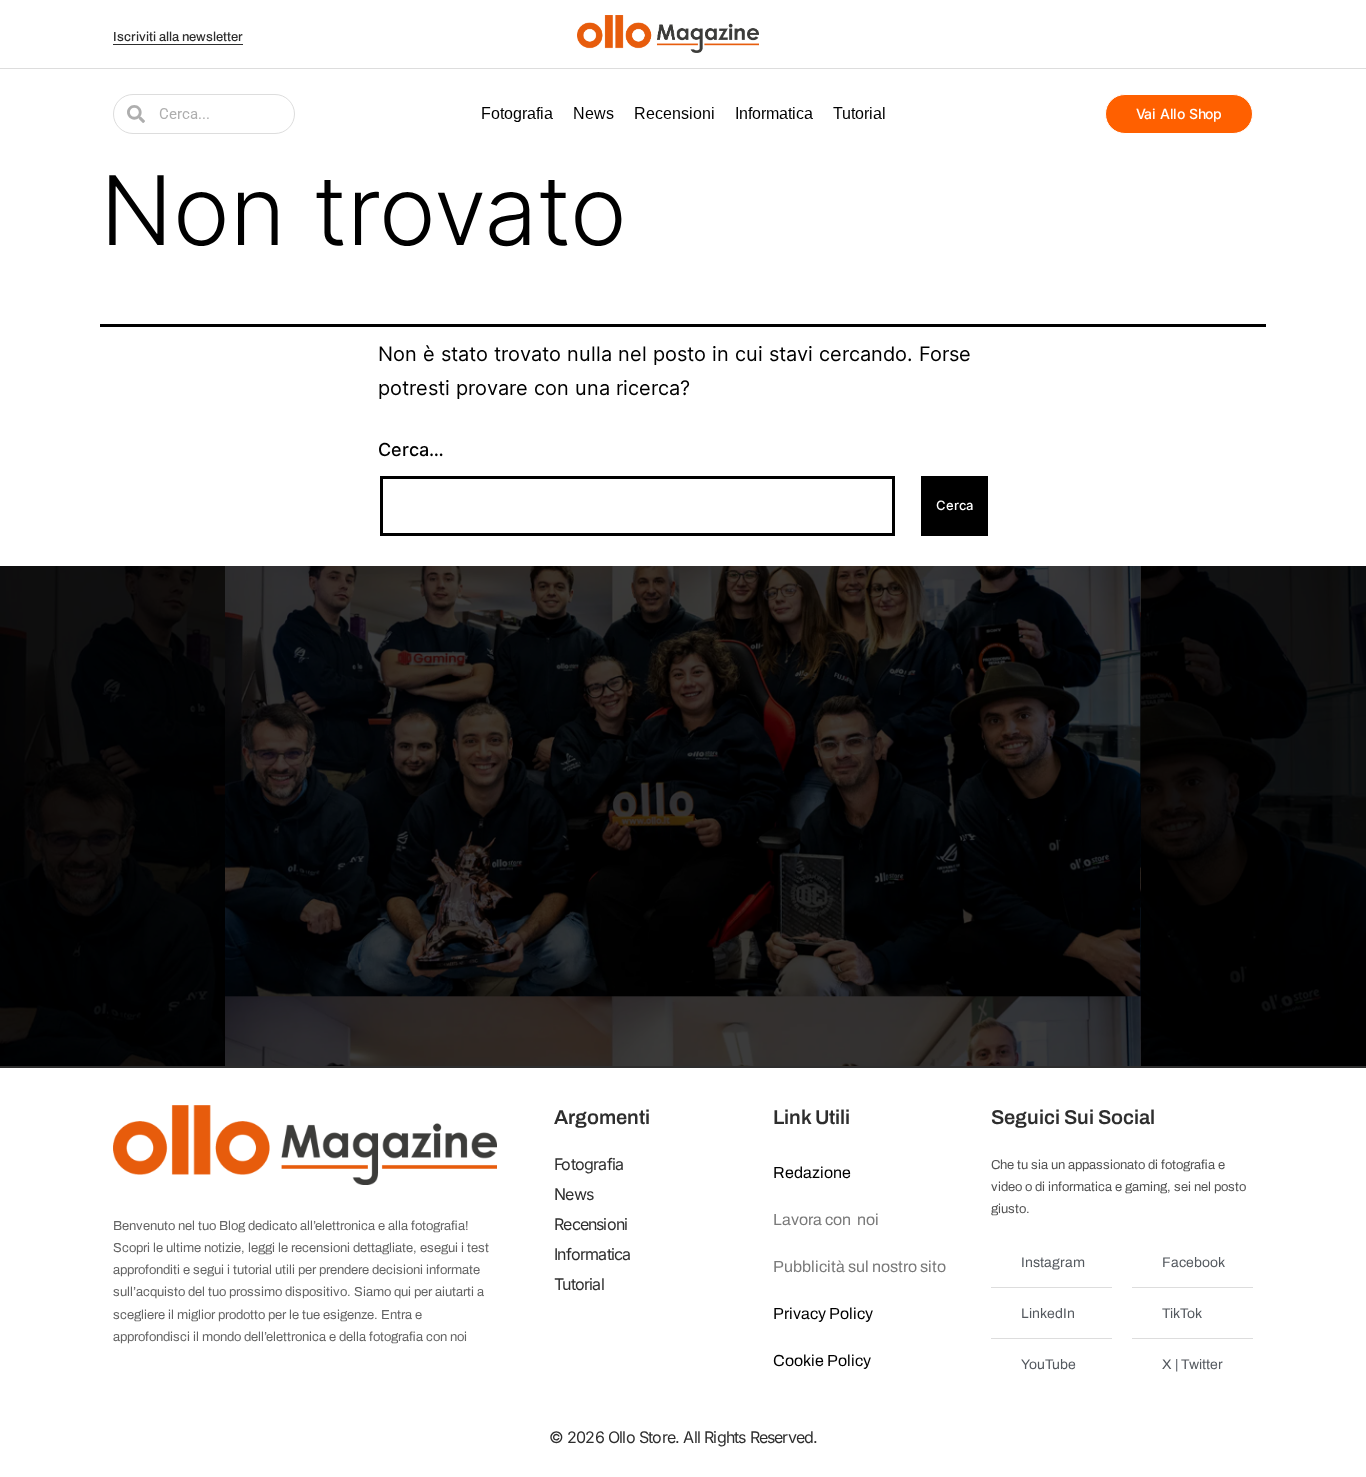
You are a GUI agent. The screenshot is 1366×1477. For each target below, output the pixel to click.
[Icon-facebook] (1116, 34)
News (593, 113)
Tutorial (859, 113)
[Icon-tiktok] (1241, 34)
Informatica (774, 113)
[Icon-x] (1141, 34)
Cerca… (411, 449)
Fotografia (517, 113)
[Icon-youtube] (1166, 34)
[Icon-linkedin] (1216, 34)
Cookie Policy (822, 1360)
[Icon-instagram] (1191, 34)
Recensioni (674, 113)
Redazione (812, 1172)
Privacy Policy (823, 1313)
